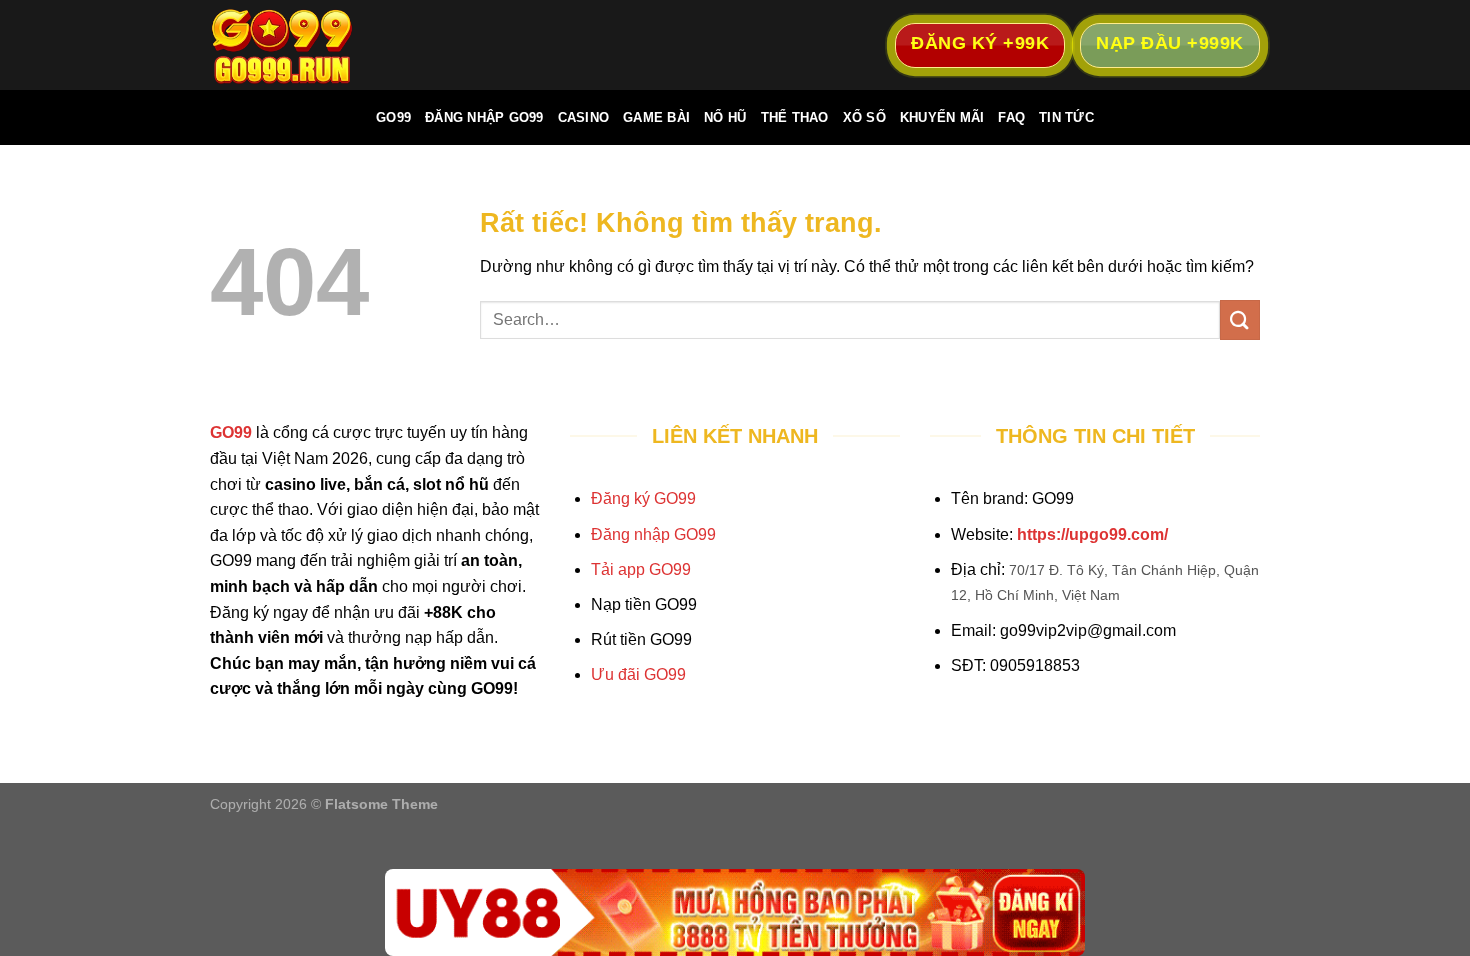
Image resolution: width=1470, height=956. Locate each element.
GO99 (393, 117)
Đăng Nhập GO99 (484, 117)
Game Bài (656, 117)
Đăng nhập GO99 (653, 534)
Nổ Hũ (725, 117)
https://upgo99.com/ (1092, 534)
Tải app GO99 (641, 569)
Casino (584, 117)
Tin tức (1066, 117)
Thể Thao (795, 117)
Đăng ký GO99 (643, 498)
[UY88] (735, 912)
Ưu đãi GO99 (638, 674)
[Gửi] (1240, 319)
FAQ (1011, 117)
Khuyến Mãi (942, 117)
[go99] (310, 45)
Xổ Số (864, 117)
